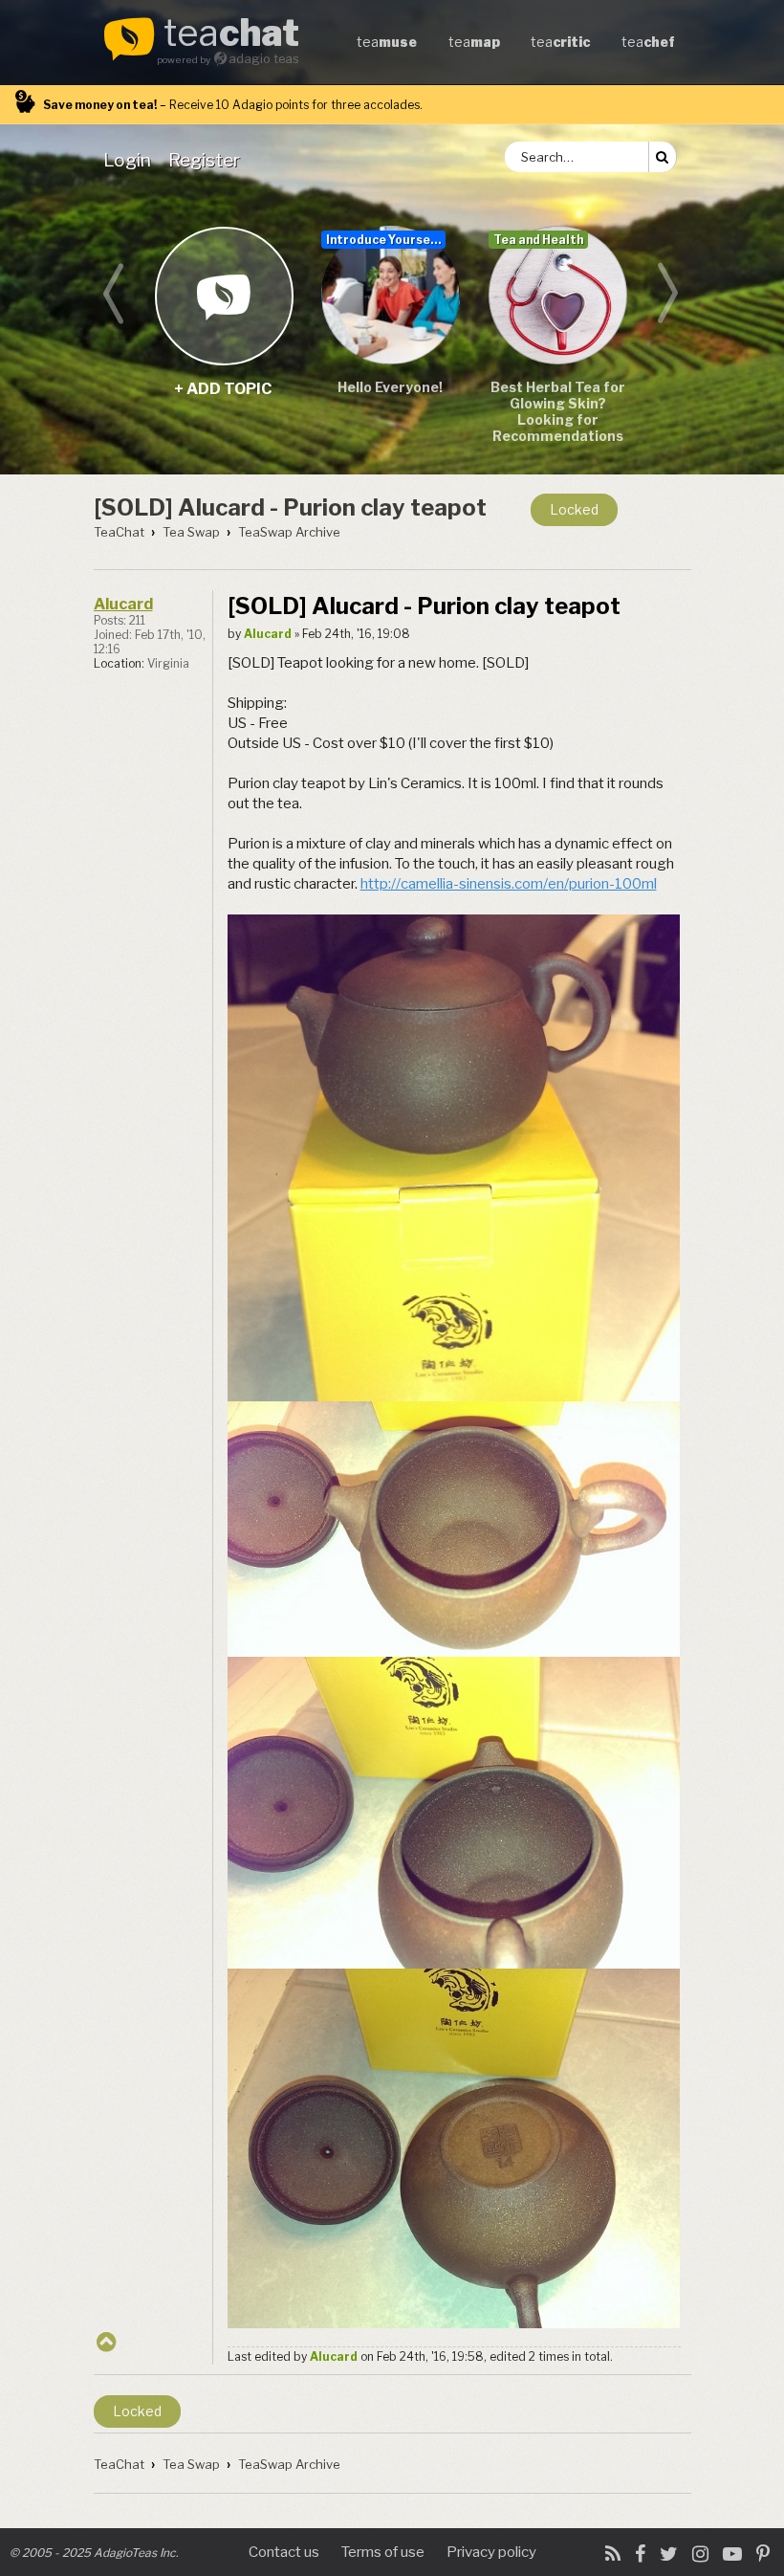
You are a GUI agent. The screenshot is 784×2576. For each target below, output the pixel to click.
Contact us (284, 2552)
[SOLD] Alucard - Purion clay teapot (290, 507)
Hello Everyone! (390, 387)
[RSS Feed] (613, 2554)
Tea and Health (538, 240)
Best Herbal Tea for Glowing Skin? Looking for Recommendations (558, 411)
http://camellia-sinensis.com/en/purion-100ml (509, 884)
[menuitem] (131, 160)
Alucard (123, 604)
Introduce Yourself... (386, 240)
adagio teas (264, 59)
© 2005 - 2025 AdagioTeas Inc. (94, 2553)
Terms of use (383, 2552)
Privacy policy (491, 2552)
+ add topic (223, 295)
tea (231, 34)
